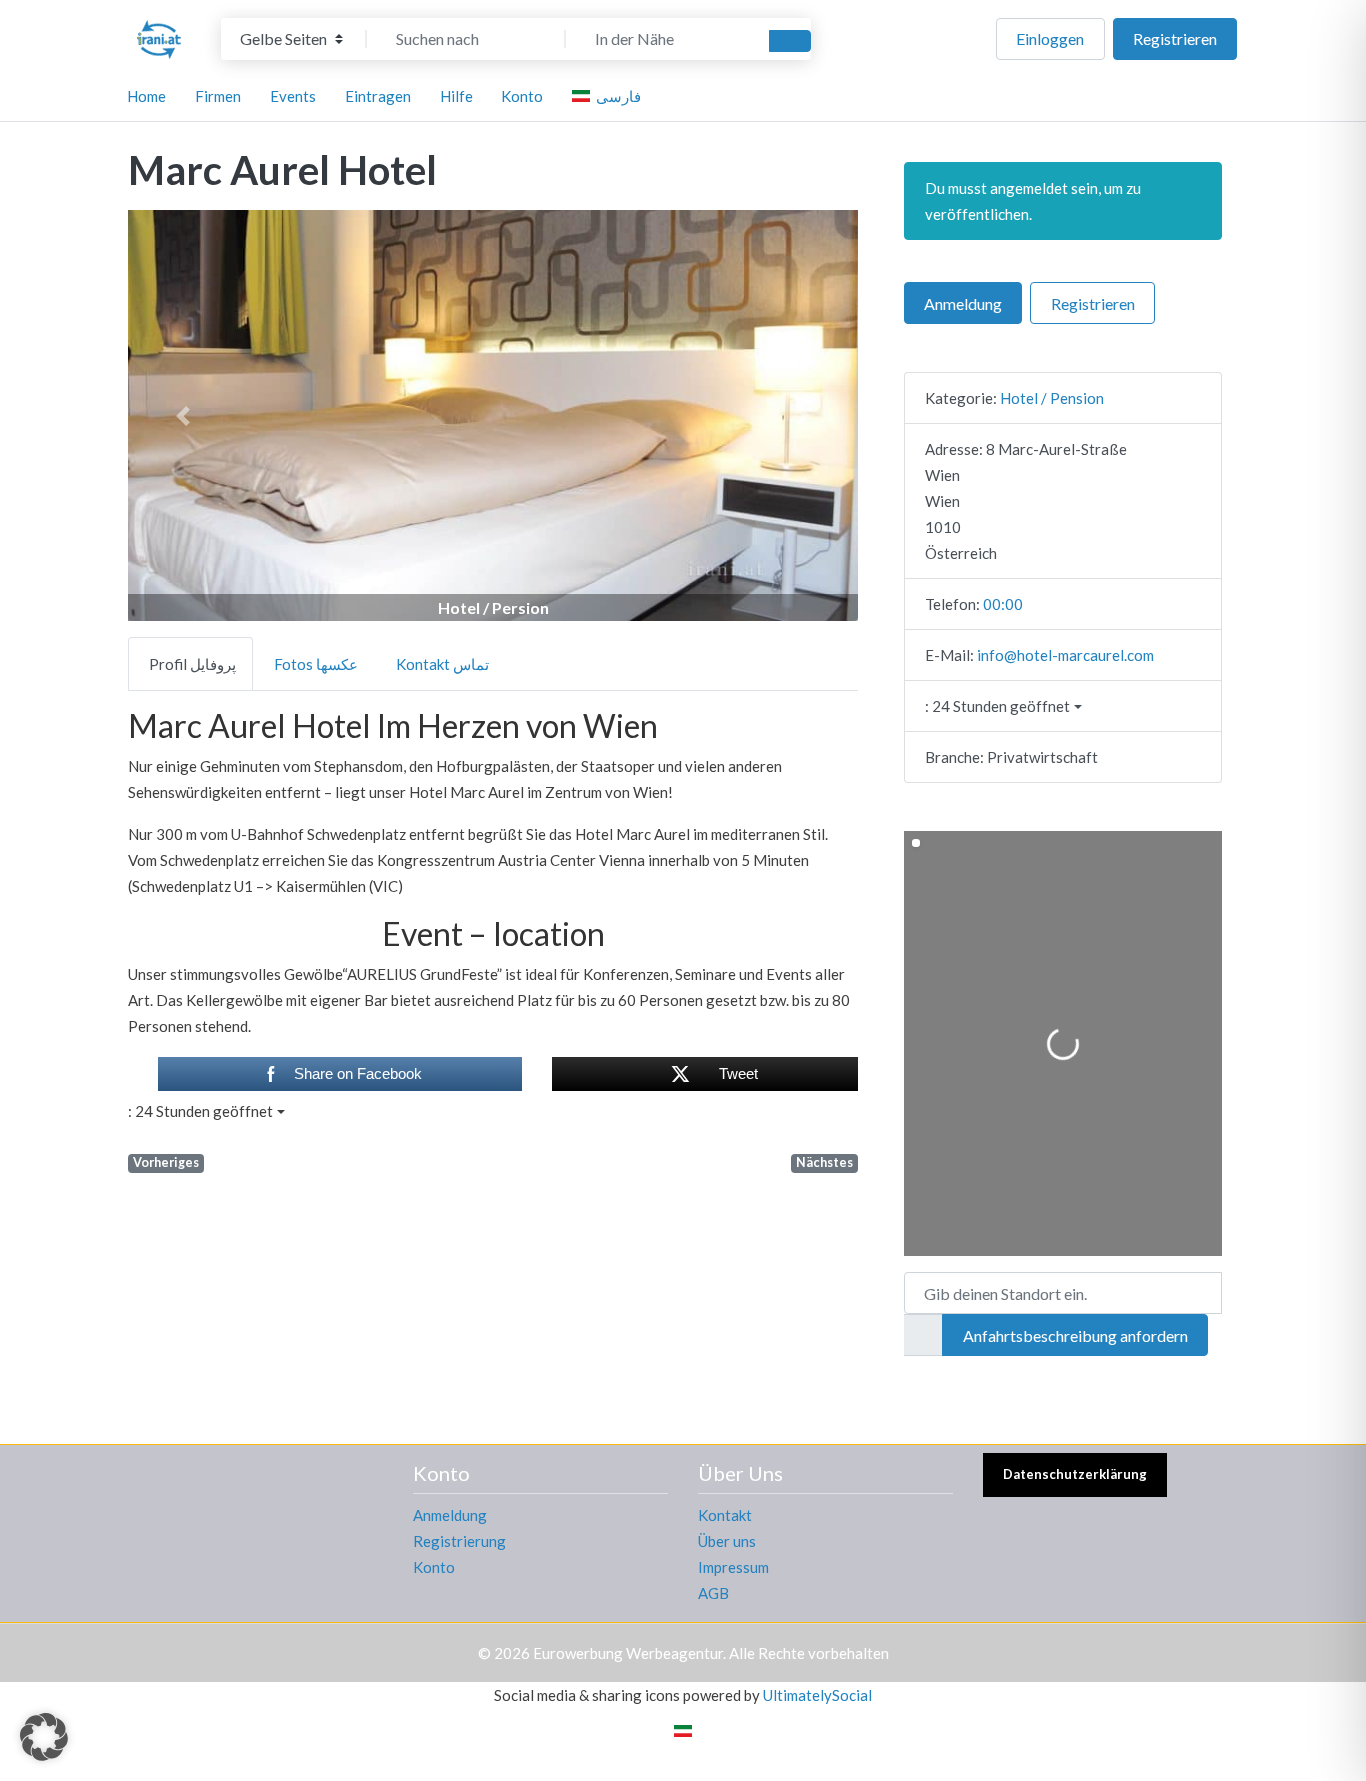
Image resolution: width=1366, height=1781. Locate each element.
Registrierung (459, 1541)
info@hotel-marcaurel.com (1065, 655)
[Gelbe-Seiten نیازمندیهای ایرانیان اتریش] (159, 36)
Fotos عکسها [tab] (316, 664)
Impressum (733, 1567)
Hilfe (456, 96)
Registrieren (1175, 38)
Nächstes (824, 1162)
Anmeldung (963, 303)
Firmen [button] (218, 96)
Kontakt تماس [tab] (442, 664)
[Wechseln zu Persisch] (683, 1730)
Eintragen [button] (378, 96)
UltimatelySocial (817, 1695)
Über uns (727, 1541)
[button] (183, 415)
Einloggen (1050, 38)
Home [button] (146, 96)
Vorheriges (166, 1162)
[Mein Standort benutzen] (923, 1335)
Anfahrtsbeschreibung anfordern (1075, 1335)
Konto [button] (522, 96)
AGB (713, 1593)
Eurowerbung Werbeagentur (628, 1653)
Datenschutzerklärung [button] (1075, 1474)
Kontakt (725, 1515)
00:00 (1003, 604)
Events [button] (293, 96)
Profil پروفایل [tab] (192, 664)
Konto (434, 1567)
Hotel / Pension (1052, 398)
